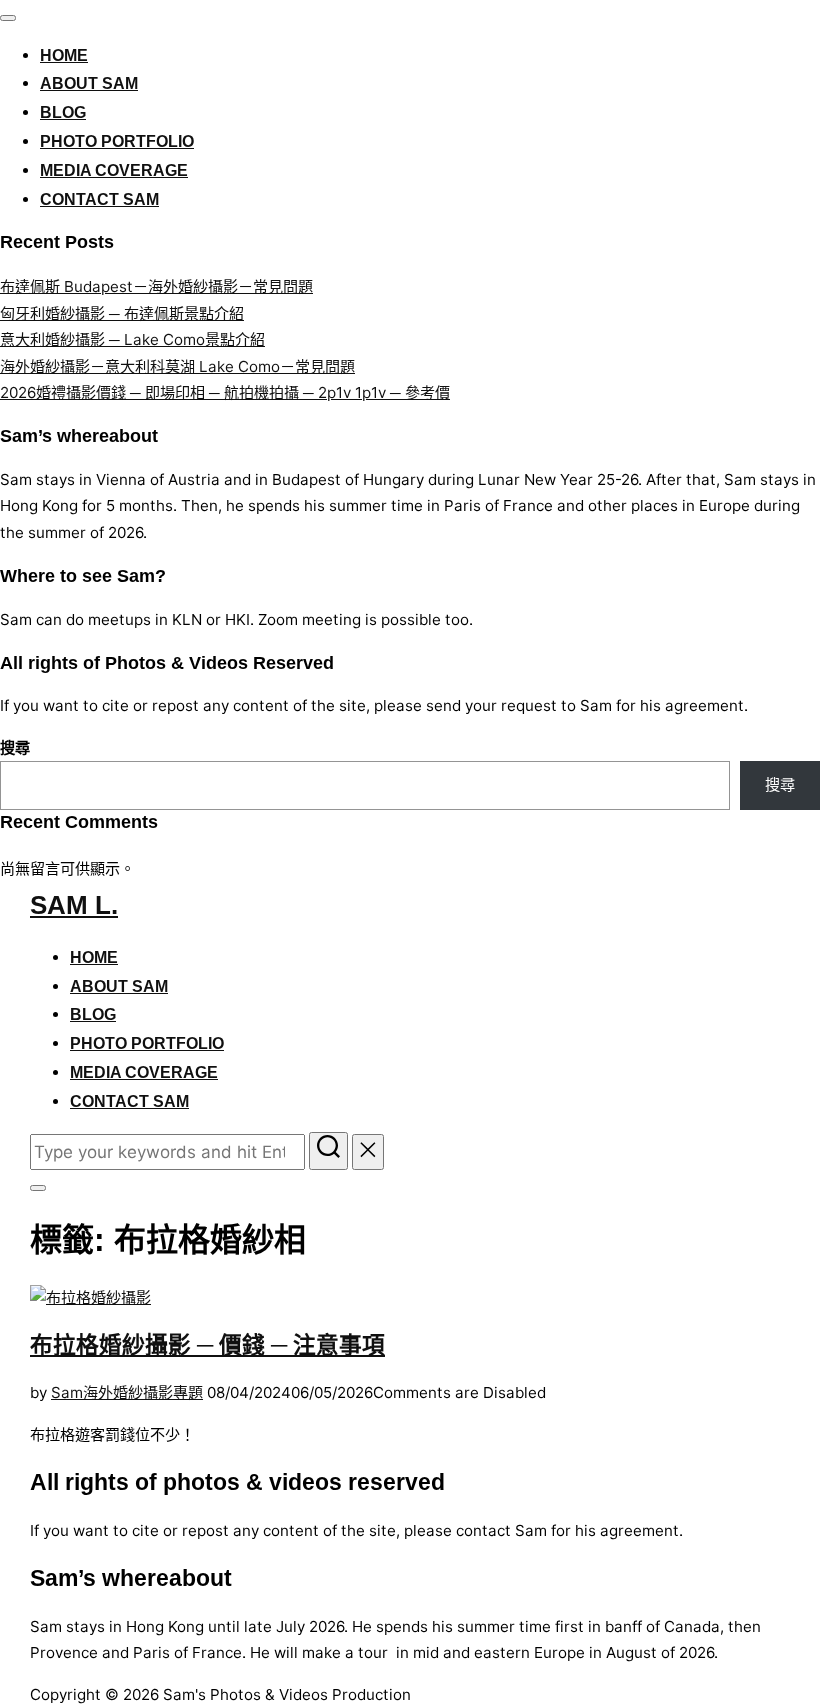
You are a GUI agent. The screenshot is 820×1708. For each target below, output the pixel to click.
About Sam (89, 83)
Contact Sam (99, 199)
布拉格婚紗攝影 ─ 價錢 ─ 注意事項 (207, 1345)
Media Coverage (114, 170)
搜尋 (15, 747)
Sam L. (74, 905)
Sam (67, 1392)
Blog (63, 112)
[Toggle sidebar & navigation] (38, 1188)
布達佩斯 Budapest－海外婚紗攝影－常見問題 (156, 286)
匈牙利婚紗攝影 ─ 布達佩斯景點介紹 (122, 313)
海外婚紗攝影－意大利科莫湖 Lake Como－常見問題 (177, 366)
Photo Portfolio (117, 141)
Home (64, 55)
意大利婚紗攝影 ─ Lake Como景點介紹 (132, 339)
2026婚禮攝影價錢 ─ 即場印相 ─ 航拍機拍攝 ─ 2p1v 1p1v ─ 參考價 (225, 392)
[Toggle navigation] (8, 18)
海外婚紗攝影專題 (143, 1392)
